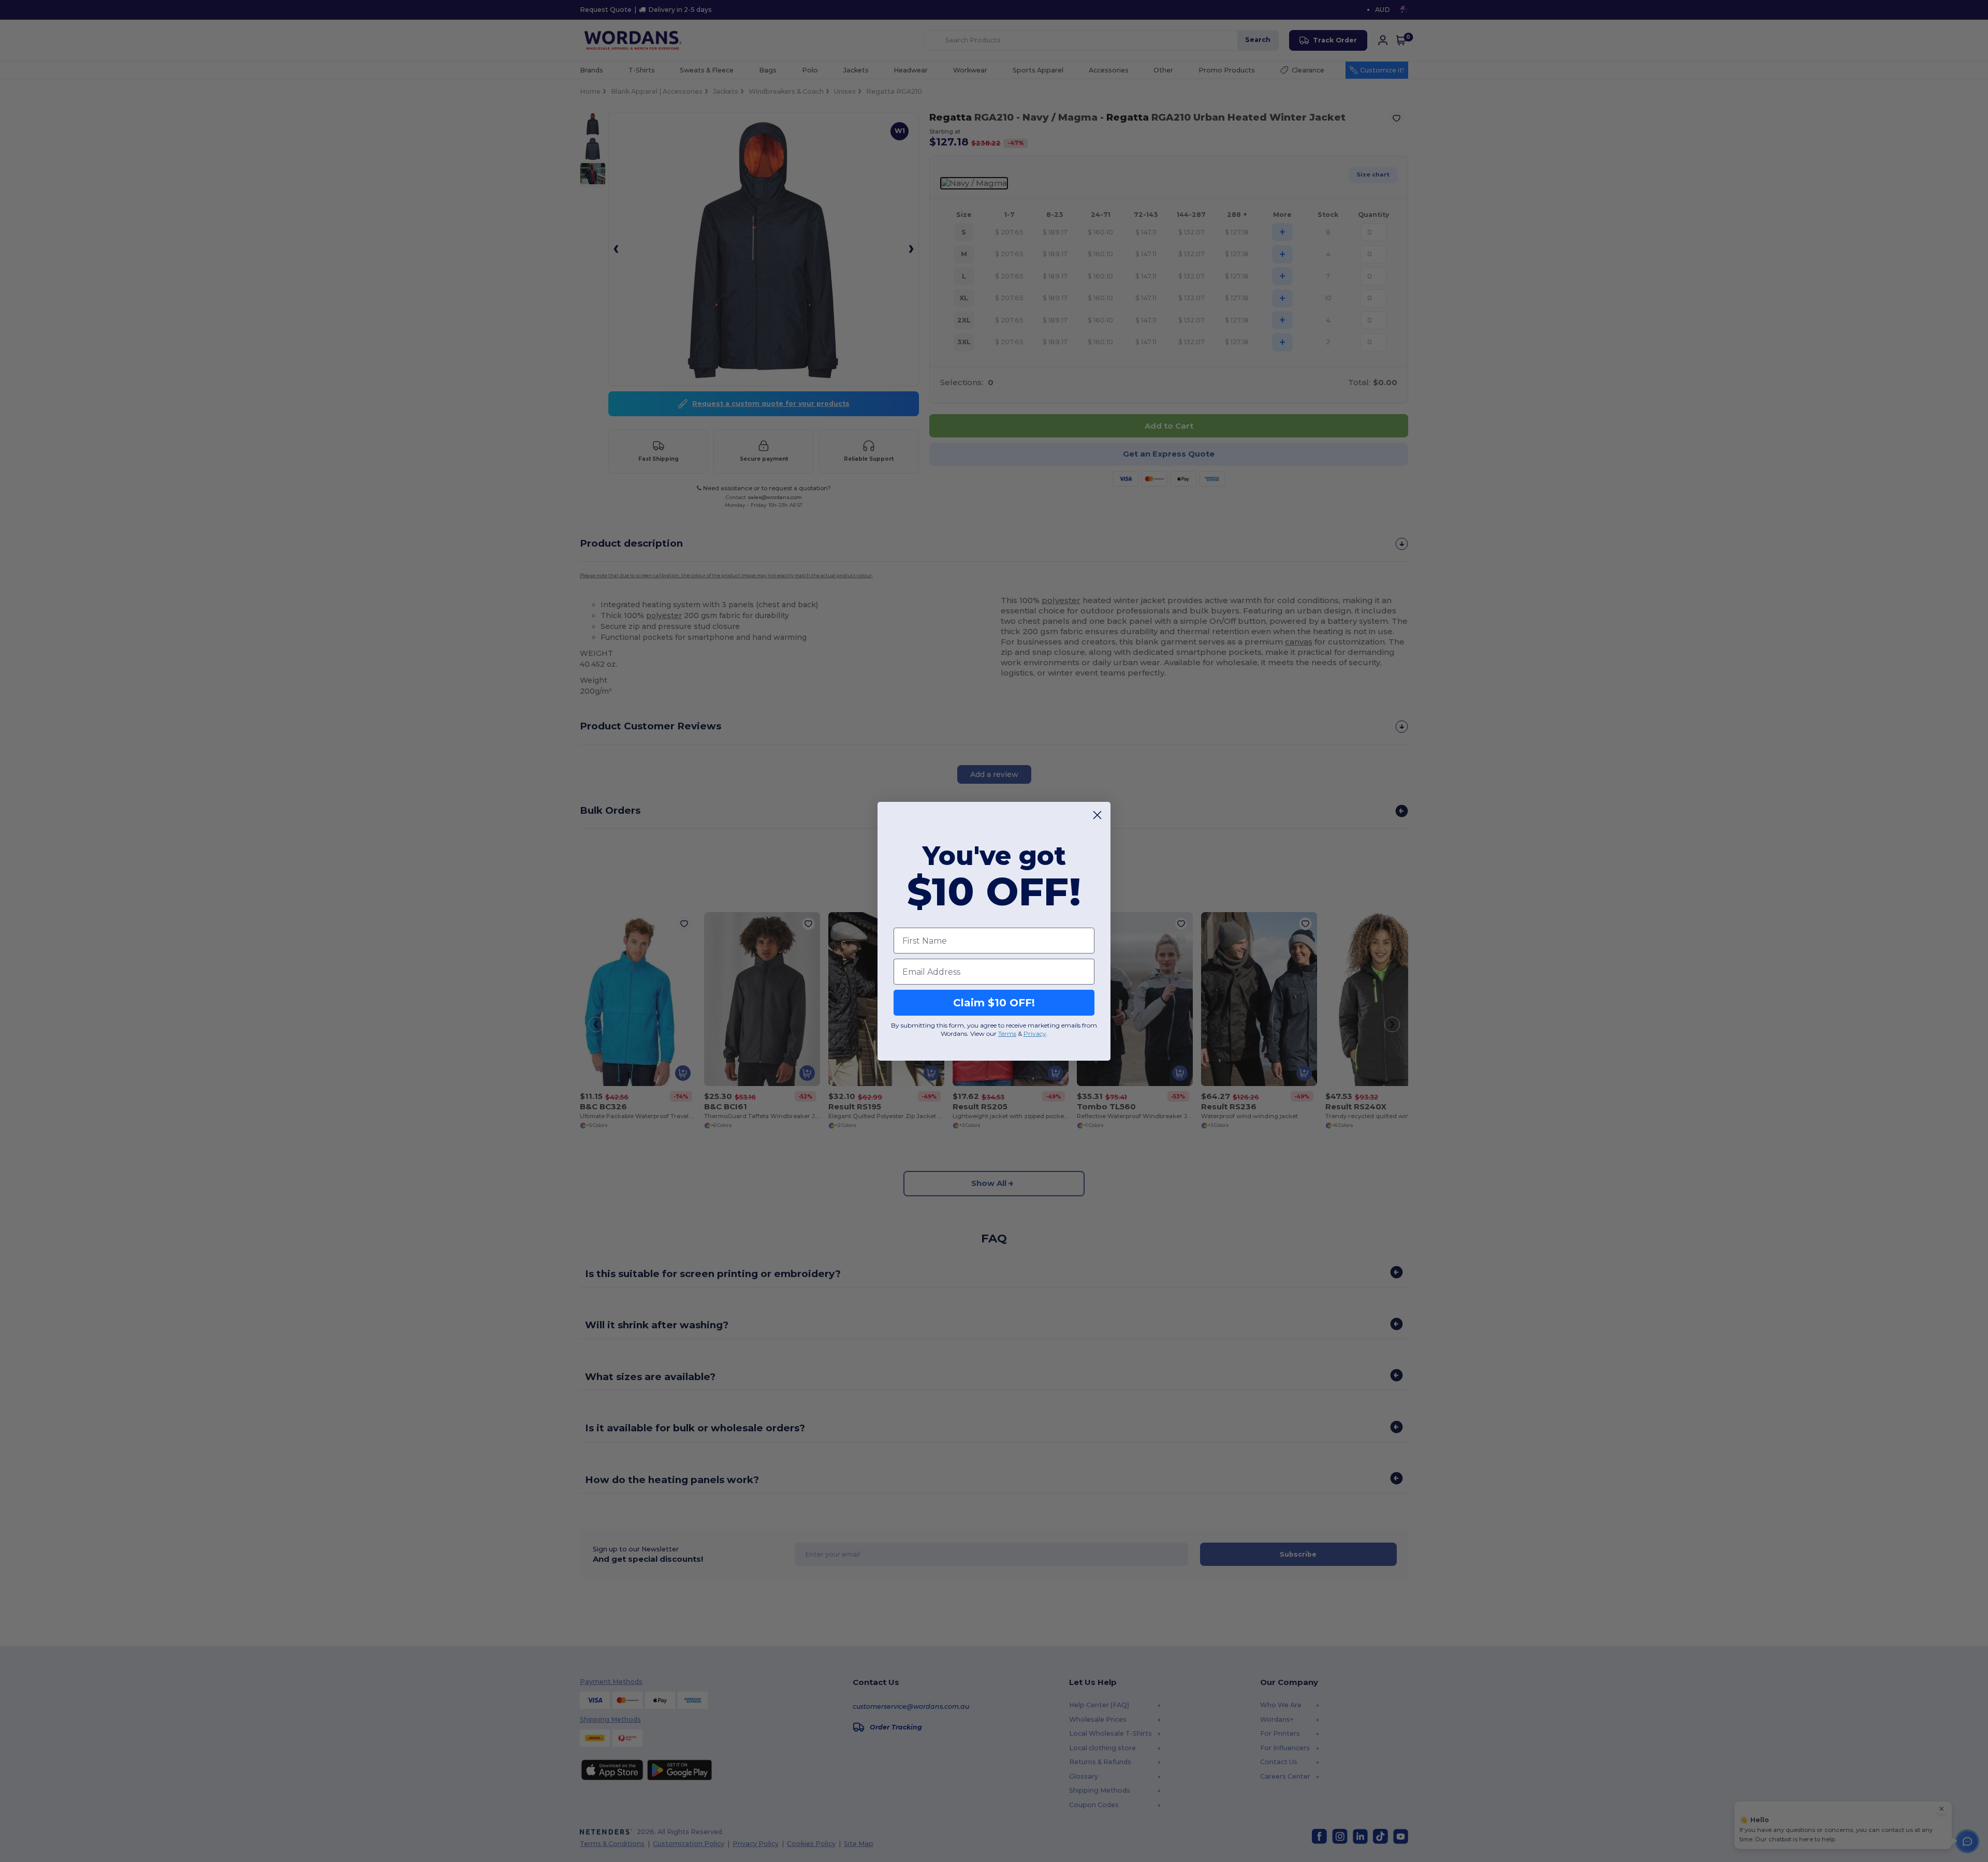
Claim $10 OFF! (994, 1003)
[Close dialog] (1097, 815)
